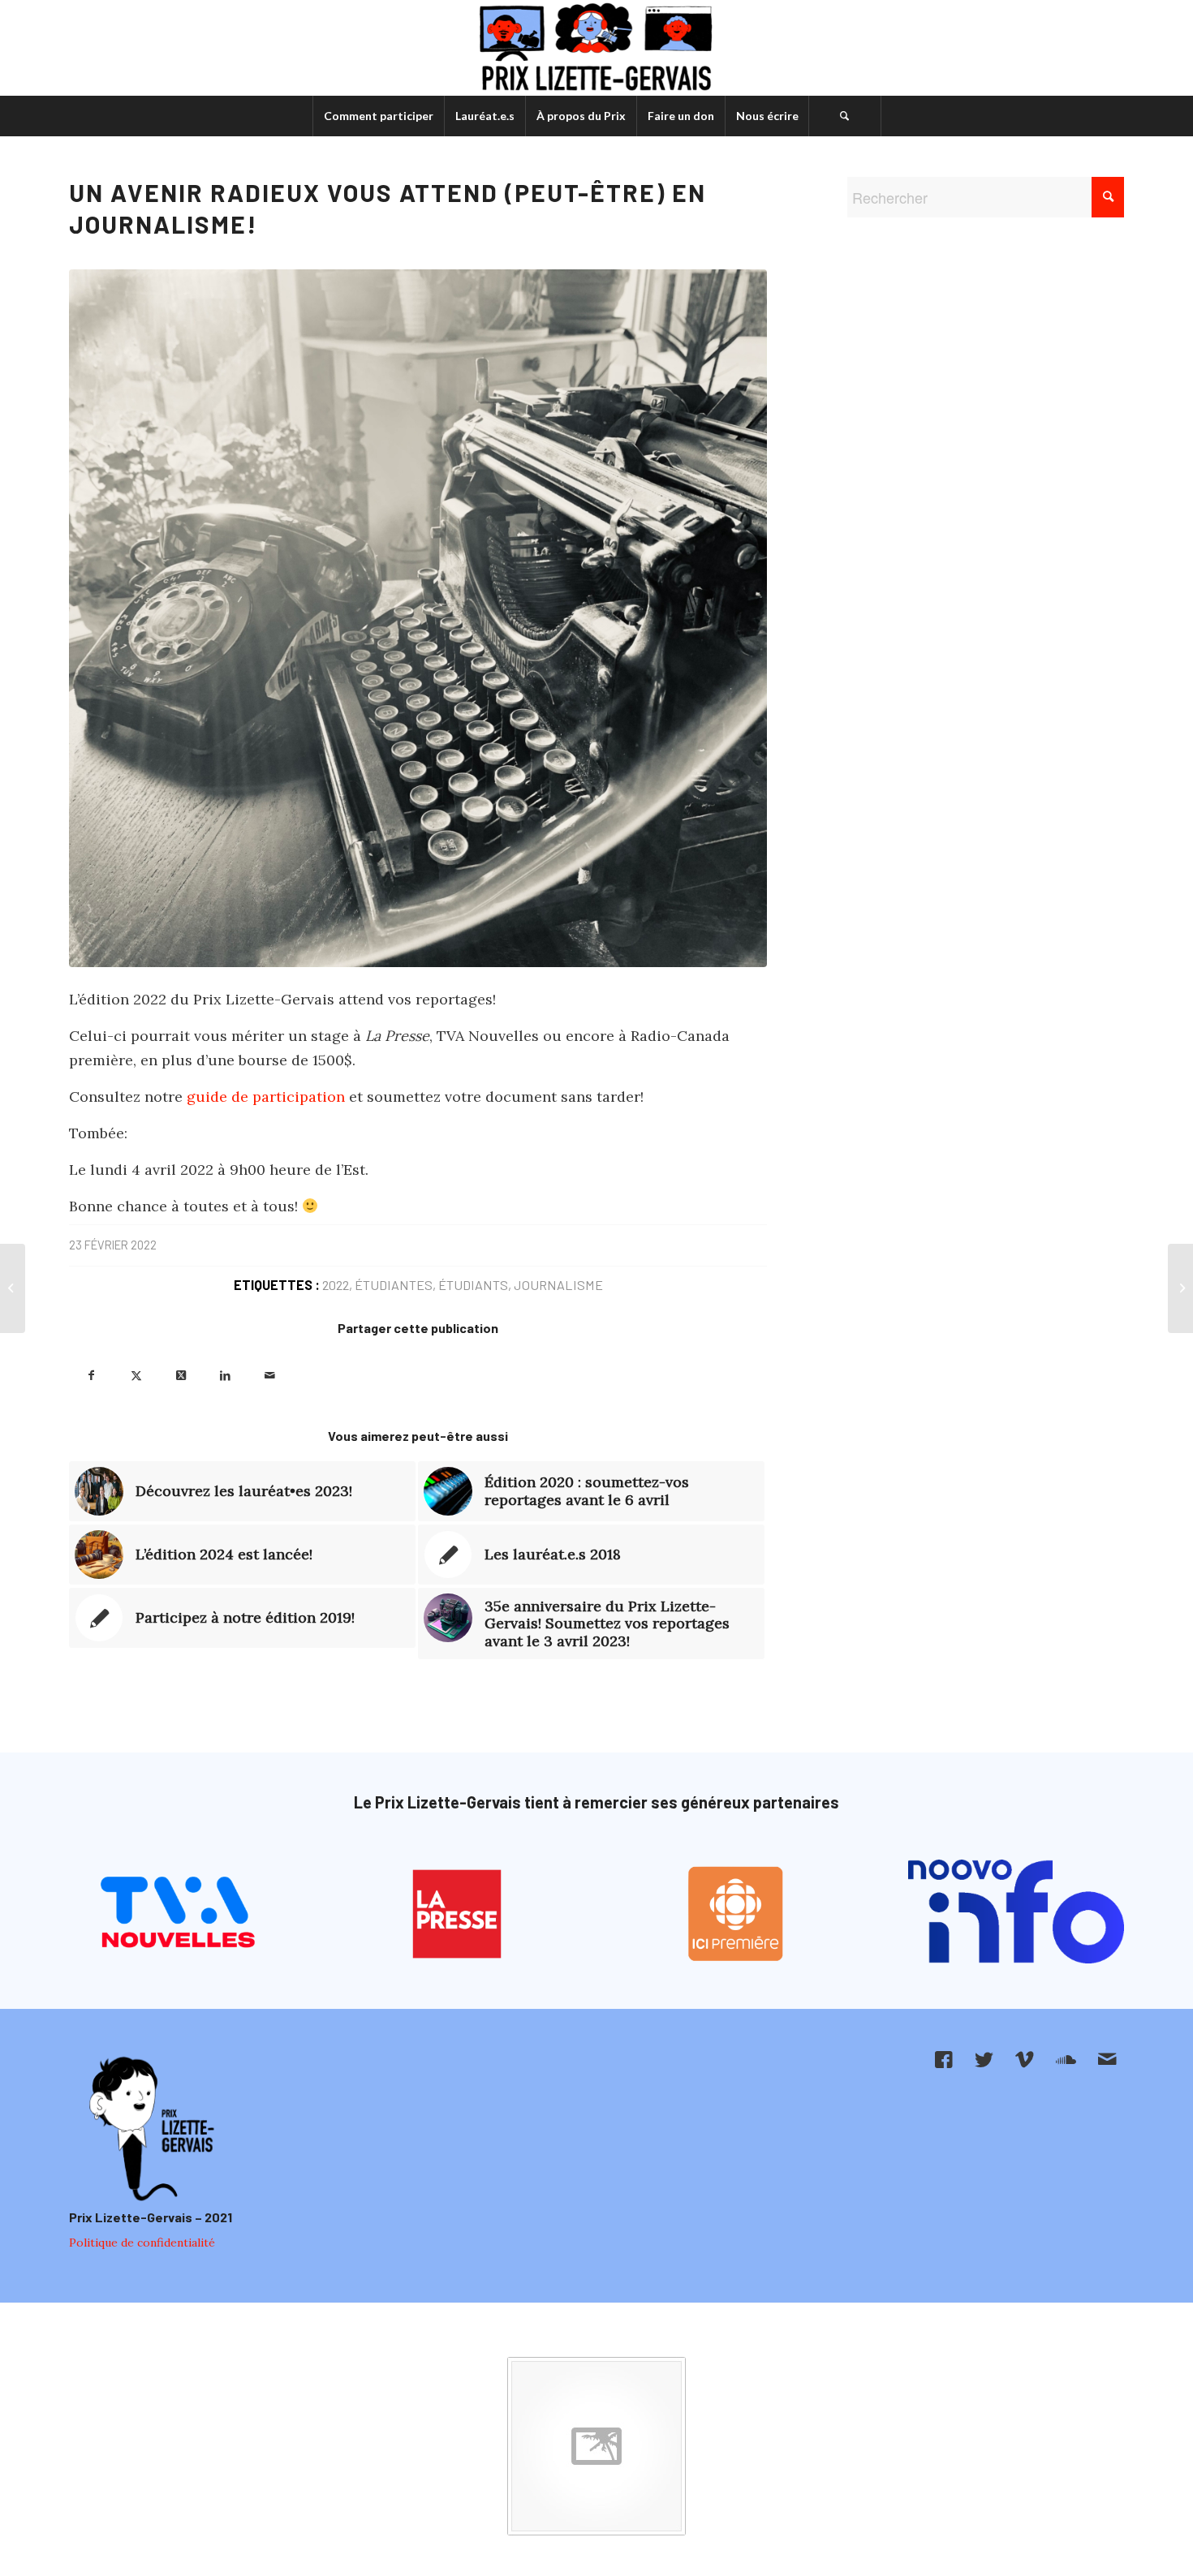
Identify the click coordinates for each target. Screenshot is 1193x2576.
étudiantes (394, 1285)
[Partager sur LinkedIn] (225, 1374)
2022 (336, 1285)
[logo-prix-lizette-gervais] (597, 48)
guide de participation (266, 1097)
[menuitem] (378, 116)
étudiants (473, 1285)
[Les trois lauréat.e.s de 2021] (13, 1288)
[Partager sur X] (136, 1374)
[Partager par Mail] (270, 1374)
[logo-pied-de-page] (149, 2130)
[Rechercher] (845, 116)
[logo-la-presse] (457, 1914)
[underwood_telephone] (418, 618)
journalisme (558, 1285)
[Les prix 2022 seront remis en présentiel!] (1180, 1288)
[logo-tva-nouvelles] (177, 1914)
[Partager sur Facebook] (91, 1374)
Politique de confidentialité (142, 2243)
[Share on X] (181, 1374)
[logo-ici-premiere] (736, 1914)
